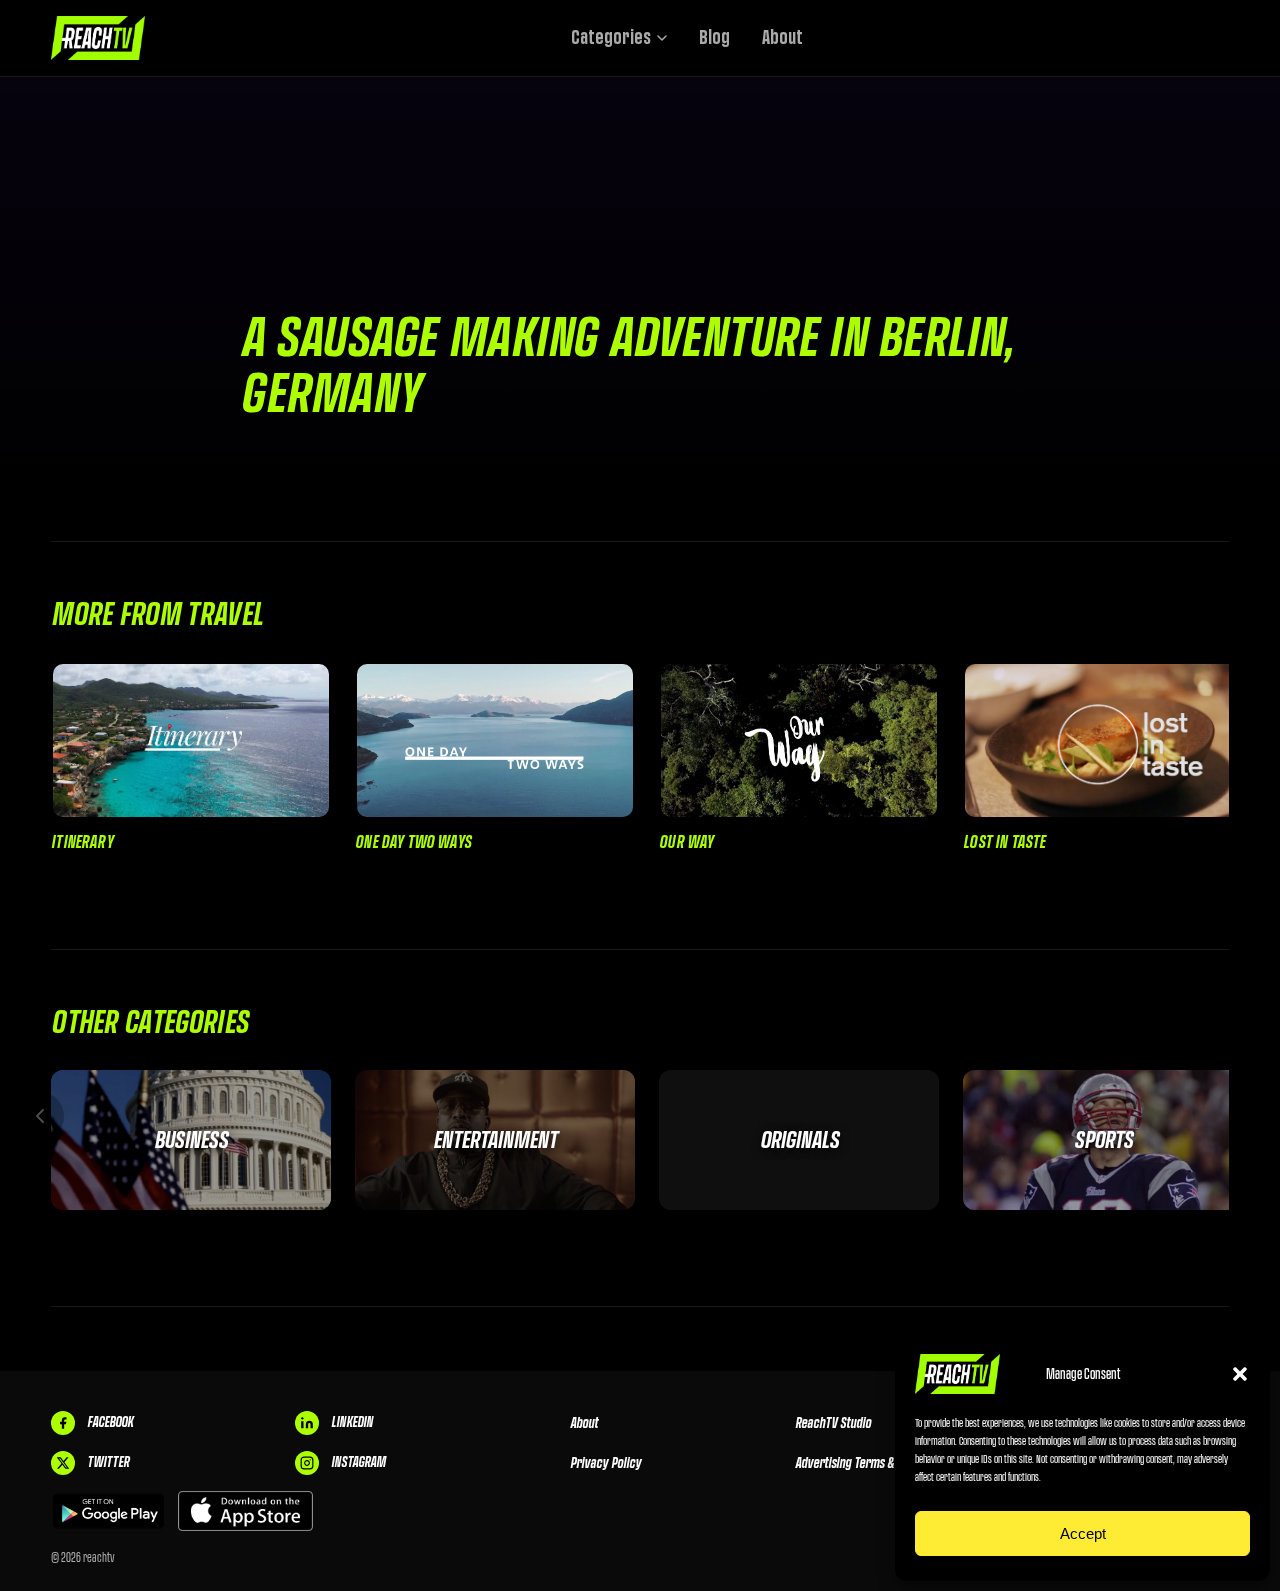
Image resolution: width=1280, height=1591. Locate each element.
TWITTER (108, 1462)
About (782, 37)
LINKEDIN (352, 1422)
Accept (1083, 1533)
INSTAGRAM (358, 1462)
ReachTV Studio (833, 1423)
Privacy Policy (605, 1463)
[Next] (1240, 1116)
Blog (714, 37)
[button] (1240, 1374)
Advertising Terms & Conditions (871, 1463)
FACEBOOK (110, 1422)
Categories (611, 37)
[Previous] (40, 1116)
